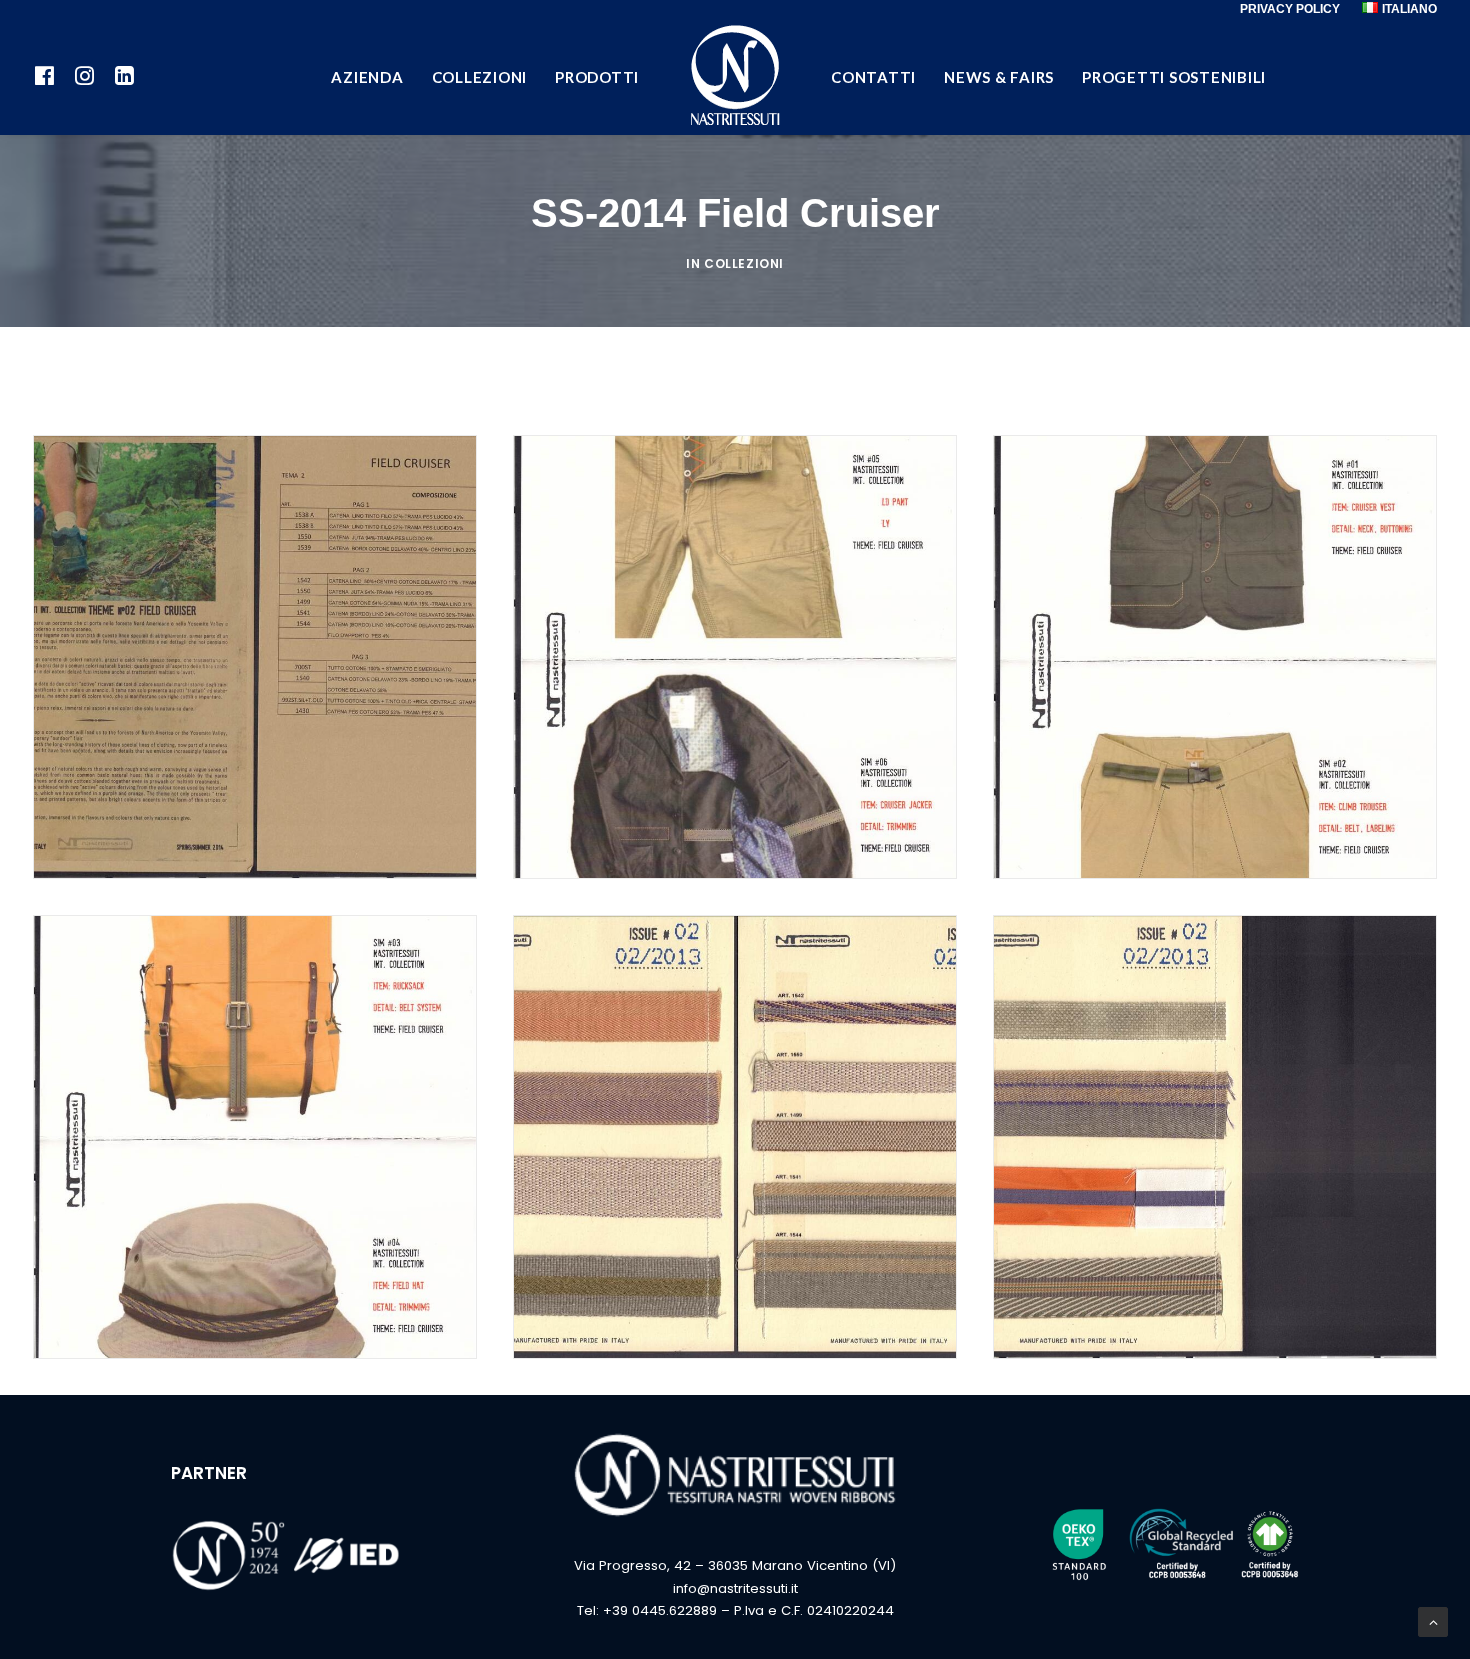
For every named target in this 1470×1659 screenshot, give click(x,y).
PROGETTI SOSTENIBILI (1174, 77)
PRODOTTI (597, 77)
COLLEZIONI (480, 77)
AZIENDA (367, 77)
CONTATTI (873, 77)
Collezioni (744, 263)
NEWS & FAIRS (999, 77)
